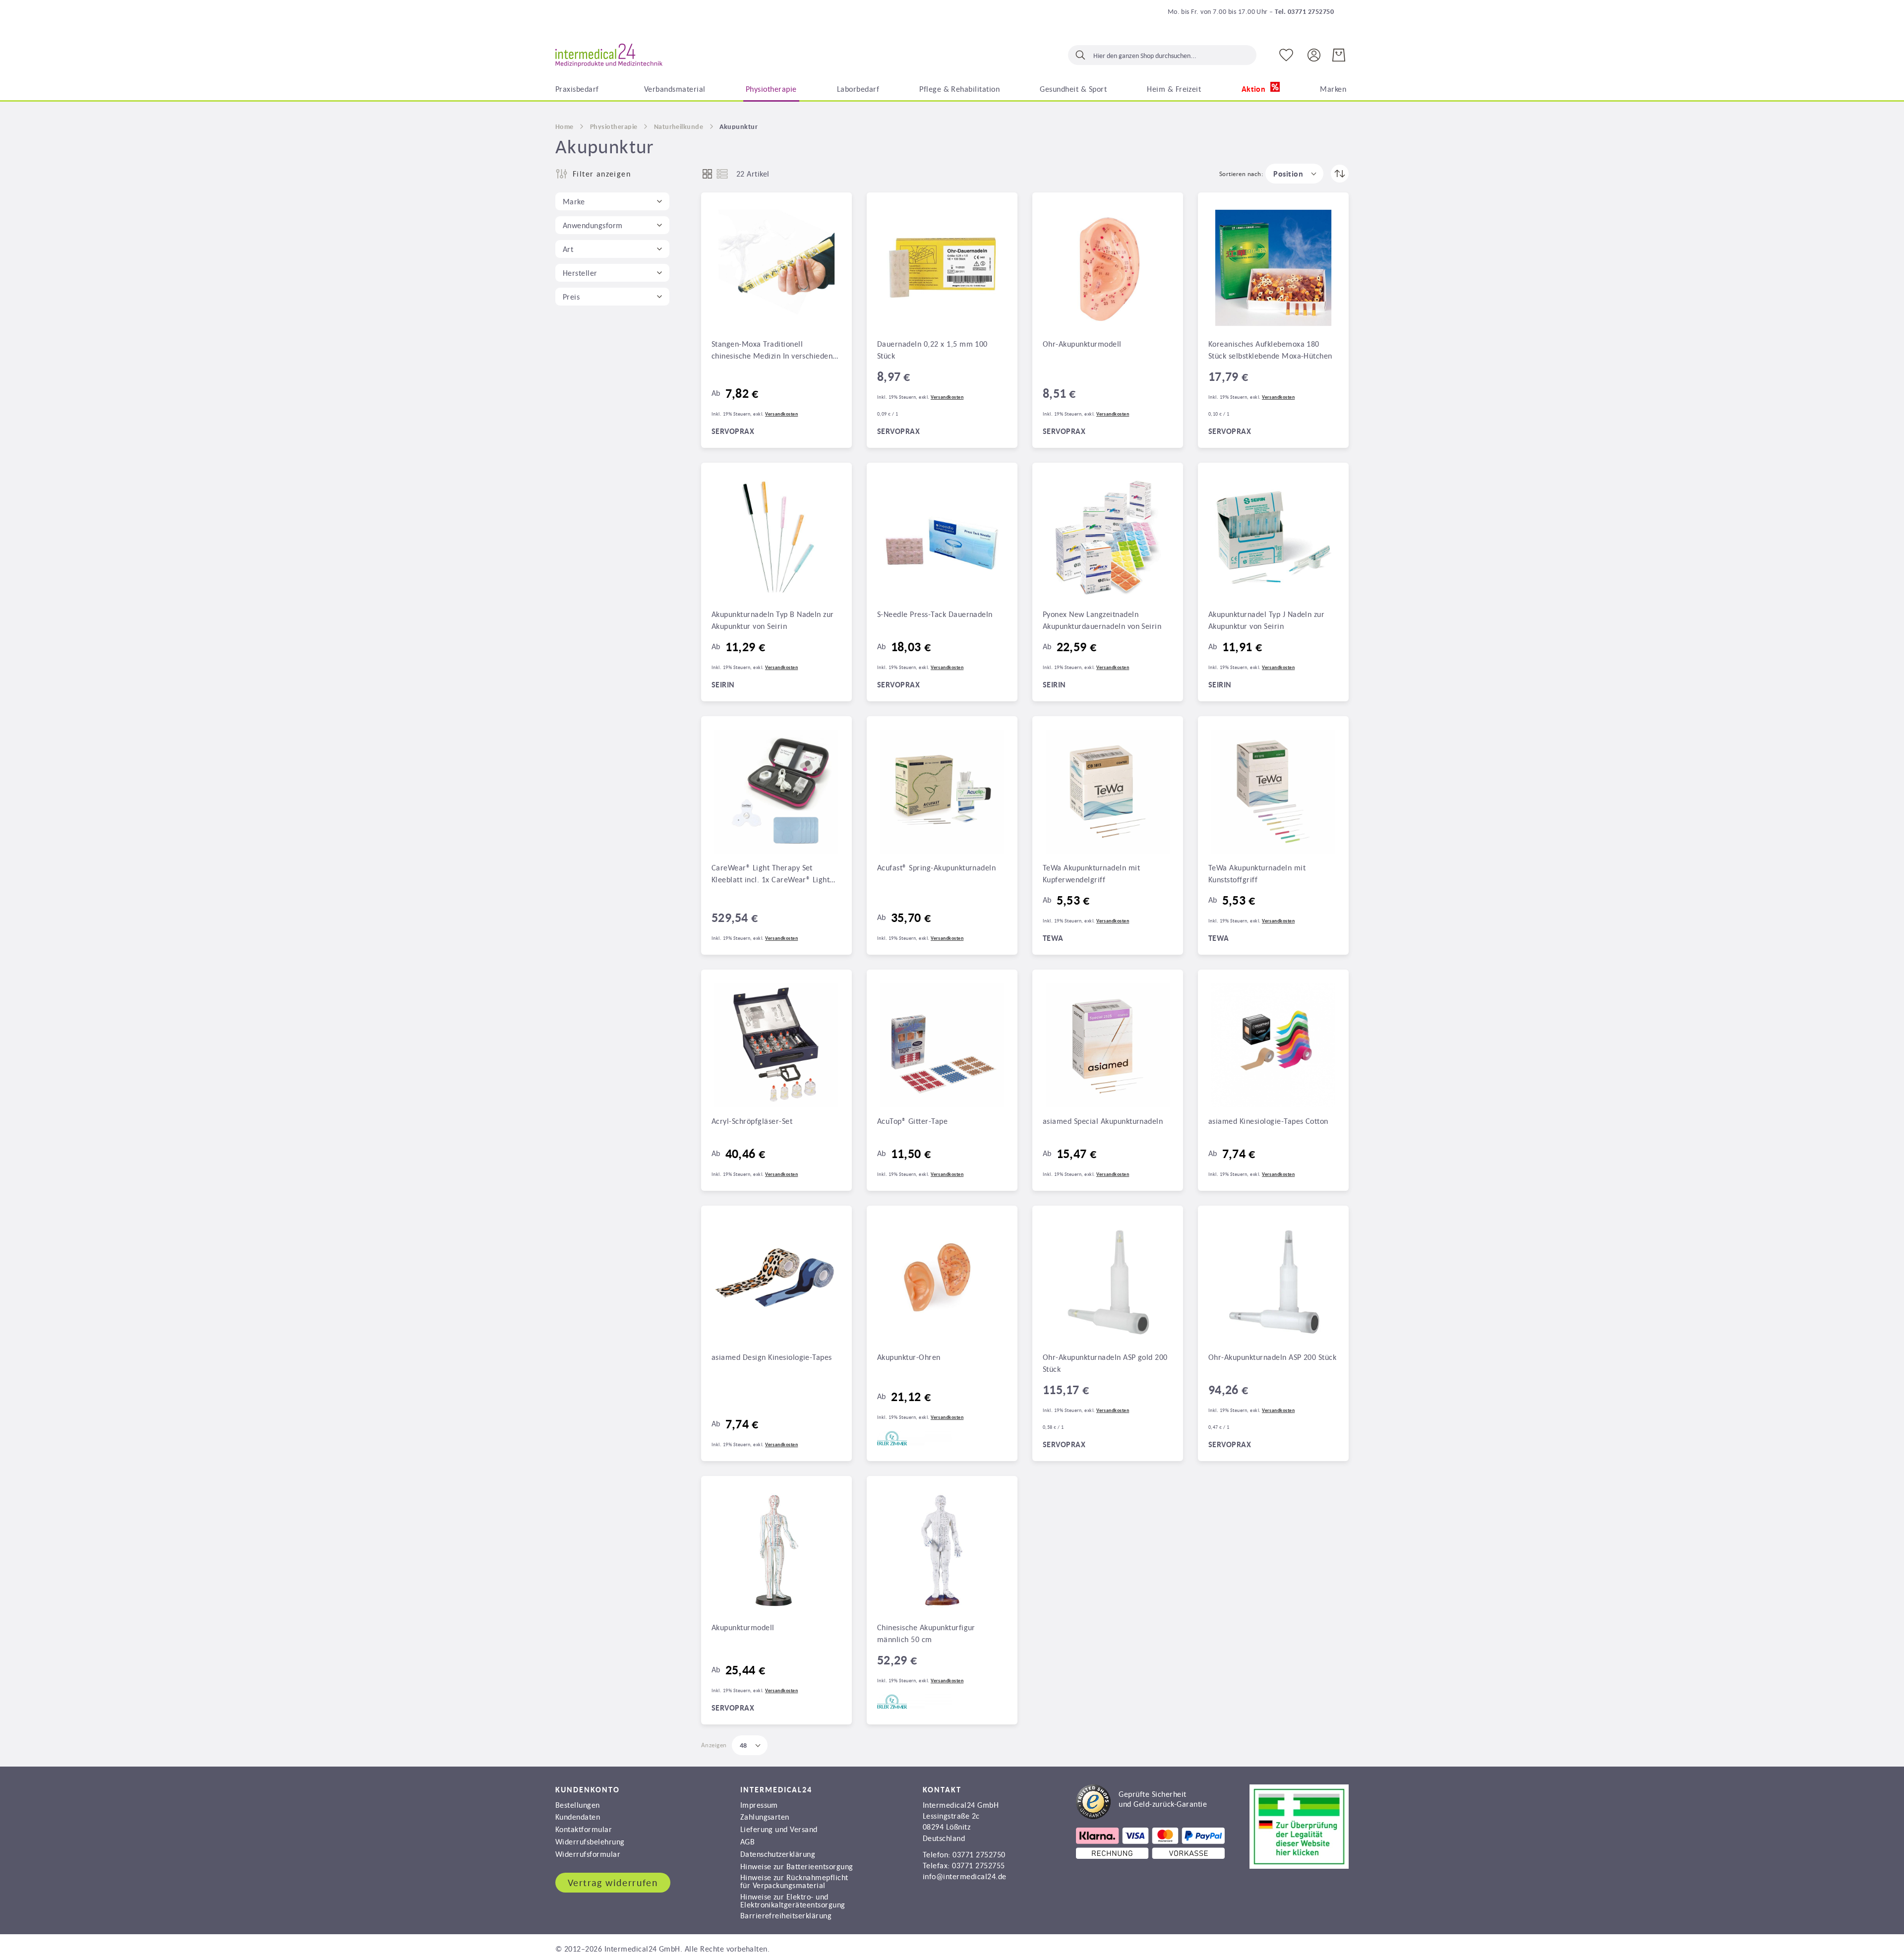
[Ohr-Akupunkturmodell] (1108, 268)
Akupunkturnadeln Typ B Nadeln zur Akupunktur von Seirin (773, 620)
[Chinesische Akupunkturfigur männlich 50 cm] (942, 1551)
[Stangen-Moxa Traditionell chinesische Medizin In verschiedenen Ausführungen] (776, 268)
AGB (747, 1841)
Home (565, 126)
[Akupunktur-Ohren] (942, 1281)
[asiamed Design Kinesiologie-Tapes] (776, 1281)
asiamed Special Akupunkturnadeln (1103, 1121)
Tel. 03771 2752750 (1304, 11)
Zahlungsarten (765, 1817)
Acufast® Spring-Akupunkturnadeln (936, 867)
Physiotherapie (771, 89)
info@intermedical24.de (965, 1876)
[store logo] (609, 56)
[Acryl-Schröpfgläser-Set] (776, 1045)
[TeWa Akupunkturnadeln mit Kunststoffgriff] (1273, 792)
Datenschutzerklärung (778, 1854)
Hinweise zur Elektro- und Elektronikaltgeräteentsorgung (793, 1900)
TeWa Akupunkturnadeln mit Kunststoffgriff (1257, 873)
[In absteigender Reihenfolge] (1340, 174)
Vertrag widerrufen (613, 1883)
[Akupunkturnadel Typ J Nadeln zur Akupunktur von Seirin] (1273, 538)
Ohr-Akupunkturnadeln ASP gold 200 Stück (1105, 1363)
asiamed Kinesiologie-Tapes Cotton (1268, 1121)
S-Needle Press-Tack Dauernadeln (935, 614)
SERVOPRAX (733, 431)
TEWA (1053, 938)
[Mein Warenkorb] (1339, 55)
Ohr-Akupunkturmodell (1082, 344)
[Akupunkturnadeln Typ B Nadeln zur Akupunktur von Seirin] (776, 538)
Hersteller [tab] (580, 273)
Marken (1333, 89)
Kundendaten (578, 1817)
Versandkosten (781, 414)
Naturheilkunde (679, 126)
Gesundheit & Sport (1073, 89)
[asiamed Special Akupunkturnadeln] (1108, 1045)
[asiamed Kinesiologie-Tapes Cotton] (1273, 1045)
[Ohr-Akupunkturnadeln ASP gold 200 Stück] (1108, 1281)
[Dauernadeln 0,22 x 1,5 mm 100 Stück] (942, 268)
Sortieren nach (1240, 174)
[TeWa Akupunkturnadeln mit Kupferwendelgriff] (1108, 792)
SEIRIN (723, 685)
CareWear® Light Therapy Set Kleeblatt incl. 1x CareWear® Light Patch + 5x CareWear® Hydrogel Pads (775, 874)
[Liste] (722, 174)
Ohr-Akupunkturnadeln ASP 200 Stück (1272, 1357)
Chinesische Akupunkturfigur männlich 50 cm (926, 1633)
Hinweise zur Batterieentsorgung (797, 1866)
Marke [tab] (574, 201)
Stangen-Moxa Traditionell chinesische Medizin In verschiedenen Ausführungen (776, 351)
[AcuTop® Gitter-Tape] (942, 1045)
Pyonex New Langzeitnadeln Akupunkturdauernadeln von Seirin (1102, 620)
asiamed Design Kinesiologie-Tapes (772, 1357)
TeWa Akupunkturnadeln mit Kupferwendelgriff (1091, 873)
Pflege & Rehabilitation (959, 89)
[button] (1294, 174)
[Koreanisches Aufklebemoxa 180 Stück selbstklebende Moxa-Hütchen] (1273, 268)
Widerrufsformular (588, 1854)
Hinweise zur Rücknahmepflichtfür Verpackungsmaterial (794, 1881)
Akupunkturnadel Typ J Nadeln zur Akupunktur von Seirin (1266, 620)
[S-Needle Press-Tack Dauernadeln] (942, 538)
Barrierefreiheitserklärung (786, 1915)
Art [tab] (568, 249)
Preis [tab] (571, 297)
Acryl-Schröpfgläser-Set (752, 1121)
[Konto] (1314, 54)
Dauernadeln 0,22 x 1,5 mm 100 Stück (932, 350)
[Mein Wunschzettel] (1286, 55)
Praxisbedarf (577, 89)
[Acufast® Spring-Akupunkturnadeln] (942, 792)
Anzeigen (714, 1745)
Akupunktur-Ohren (909, 1357)
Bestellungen (578, 1805)
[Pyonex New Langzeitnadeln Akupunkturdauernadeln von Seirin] (1108, 538)
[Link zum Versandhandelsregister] (1299, 1866)
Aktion (1255, 89)
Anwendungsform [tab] (593, 225)
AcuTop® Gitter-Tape (912, 1121)
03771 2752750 (979, 1854)
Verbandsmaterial (675, 89)
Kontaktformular (584, 1829)
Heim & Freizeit (1174, 89)
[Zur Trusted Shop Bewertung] (1141, 1816)
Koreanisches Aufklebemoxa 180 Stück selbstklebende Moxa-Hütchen (1270, 350)
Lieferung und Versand (779, 1829)
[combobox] (1162, 55)
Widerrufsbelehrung (590, 1841)
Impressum (759, 1805)
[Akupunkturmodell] (776, 1551)
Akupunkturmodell (743, 1627)
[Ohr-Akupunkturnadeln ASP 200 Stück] (1273, 1281)
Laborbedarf (858, 89)
